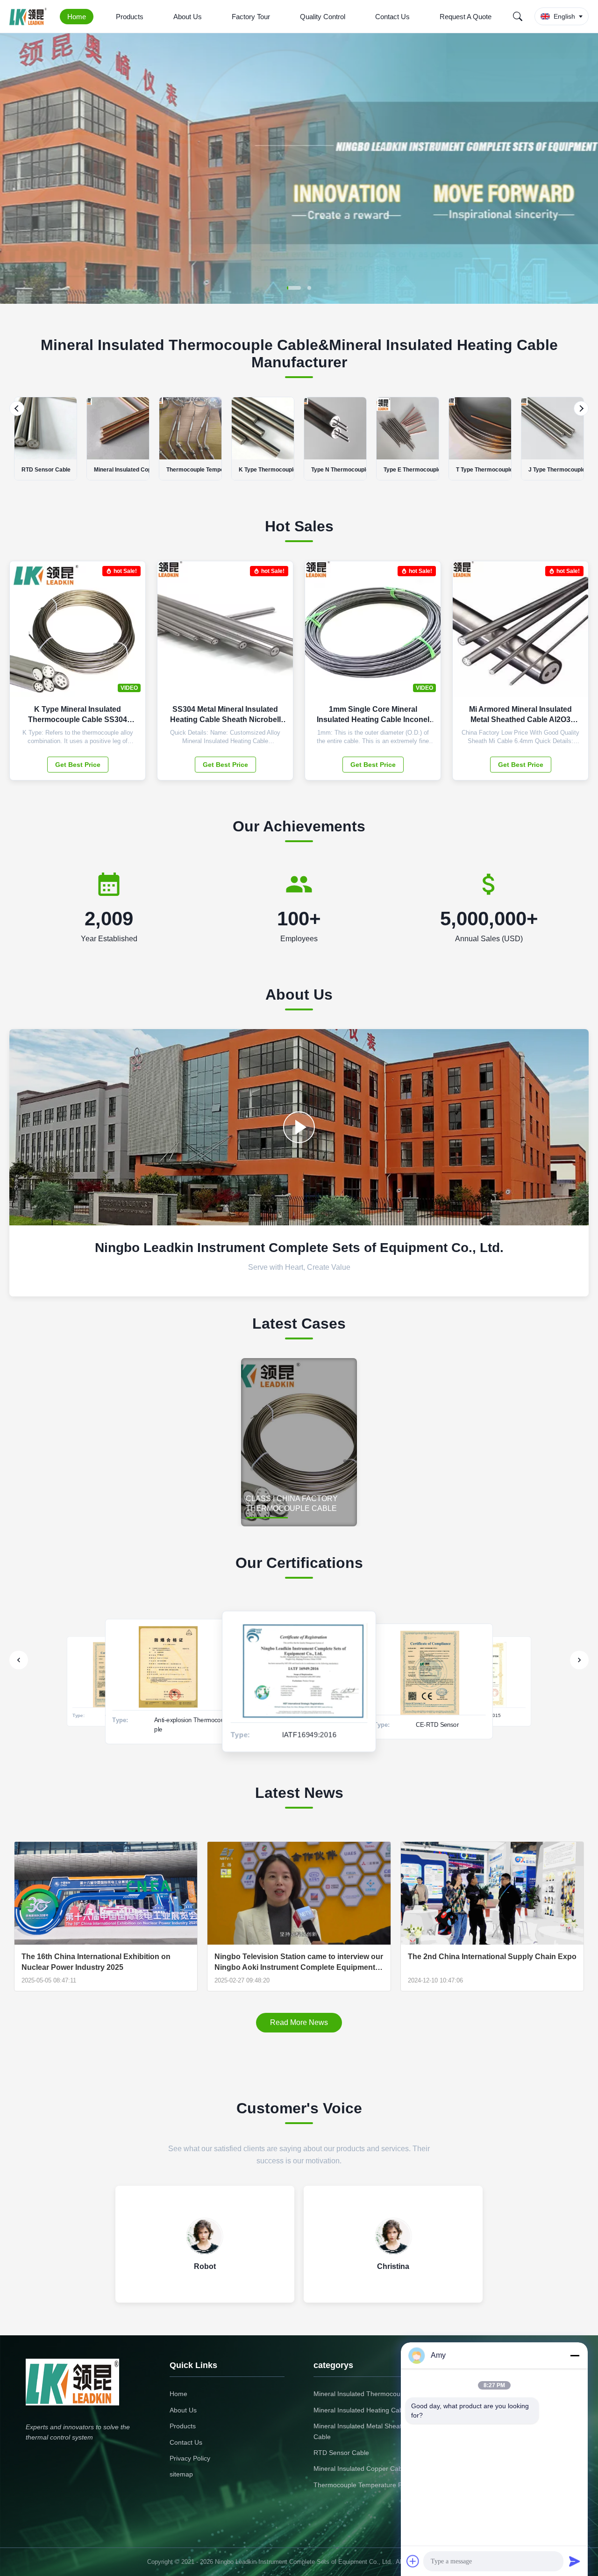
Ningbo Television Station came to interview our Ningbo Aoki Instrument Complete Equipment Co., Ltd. (299, 1962)
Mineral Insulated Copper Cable (360, 2469)
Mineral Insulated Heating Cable (361, 2410)
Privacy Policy (190, 2458)
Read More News (299, 2022)
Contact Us (392, 17)
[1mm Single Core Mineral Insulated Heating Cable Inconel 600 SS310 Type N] (427, 634)
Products (130, 17)
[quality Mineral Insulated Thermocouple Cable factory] (299, 301)
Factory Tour (251, 17)
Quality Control (323, 17)
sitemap (181, 2474)
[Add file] (413, 2561)
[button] (15, 168)
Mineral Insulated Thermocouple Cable (371, 2394)
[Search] (518, 16)
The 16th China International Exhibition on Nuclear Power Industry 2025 (96, 1962)
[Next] (581, 408)
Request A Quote (466, 17)
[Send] (575, 2561)
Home (77, 17)
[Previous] (17, 408)
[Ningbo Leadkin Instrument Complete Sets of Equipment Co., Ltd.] (30, 16)
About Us (188, 17)
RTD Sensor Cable (341, 2453)
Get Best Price (78, 765)
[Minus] (575, 2355)
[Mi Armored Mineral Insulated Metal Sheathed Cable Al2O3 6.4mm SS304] (574, 634)
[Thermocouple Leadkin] (299, 1127)
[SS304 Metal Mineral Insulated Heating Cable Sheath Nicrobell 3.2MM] (279, 634)
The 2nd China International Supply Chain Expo (492, 1957)
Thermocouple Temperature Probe (365, 2485)
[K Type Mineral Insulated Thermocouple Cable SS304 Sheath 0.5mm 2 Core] (131, 634)
